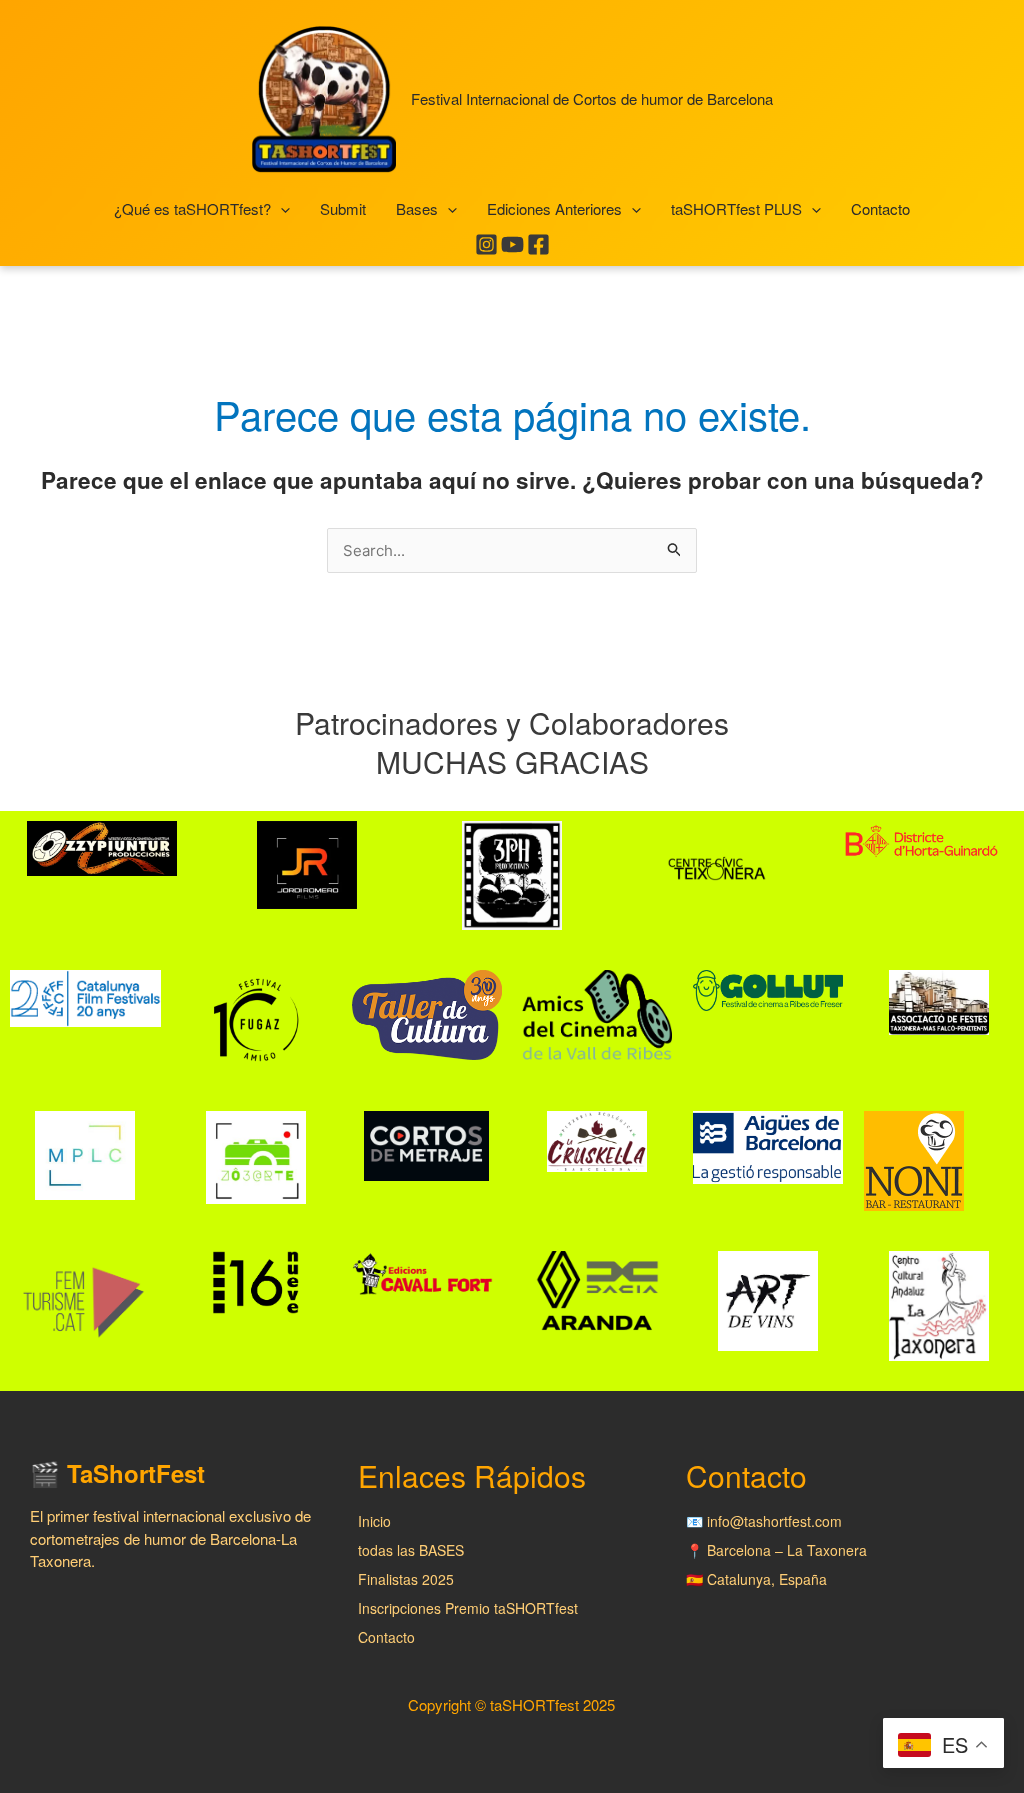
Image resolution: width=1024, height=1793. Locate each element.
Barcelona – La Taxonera (787, 1550)
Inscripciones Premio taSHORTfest (468, 1608)
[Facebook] (538, 244)
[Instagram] (486, 244)
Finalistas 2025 (406, 1579)
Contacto (386, 1637)
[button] (280, 209)
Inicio (374, 1521)
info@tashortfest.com (774, 1521)
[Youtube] (512, 244)
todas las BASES (411, 1550)
